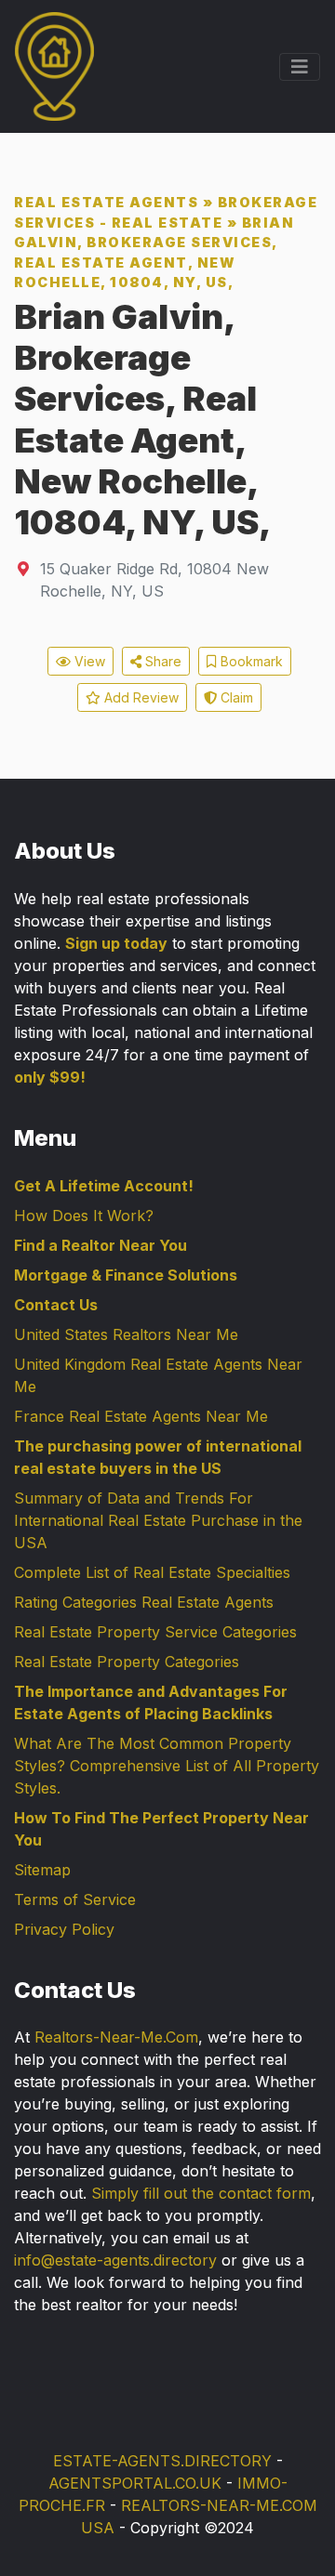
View (88, 661)
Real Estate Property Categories (127, 1662)
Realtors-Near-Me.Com (116, 2037)
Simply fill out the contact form (201, 2193)
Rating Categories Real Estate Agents (144, 1602)
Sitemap (42, 1870)
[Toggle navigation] (300, 67)
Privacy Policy (64, 1929)
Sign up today (116, 943)
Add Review (140, 697)
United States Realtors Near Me (126, 1334)
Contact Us (56, 1305)
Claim (235, 697)
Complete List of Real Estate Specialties (152, 1572)
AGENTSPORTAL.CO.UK (135, 2483)
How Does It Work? (84, 1216)
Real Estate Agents (106, 202)
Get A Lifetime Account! (104, 1186)
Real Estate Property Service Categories (155, 1632)
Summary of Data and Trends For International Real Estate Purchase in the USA (158, 1520)
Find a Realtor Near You (100, 1245)
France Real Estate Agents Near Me (141, 1416)
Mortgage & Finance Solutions (126, 1275)
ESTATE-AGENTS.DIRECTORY (162, 2461)
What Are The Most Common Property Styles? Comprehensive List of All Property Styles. (167, 1766)
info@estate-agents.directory (115, 2260)
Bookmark (250, 661)
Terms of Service (75, 1899)
